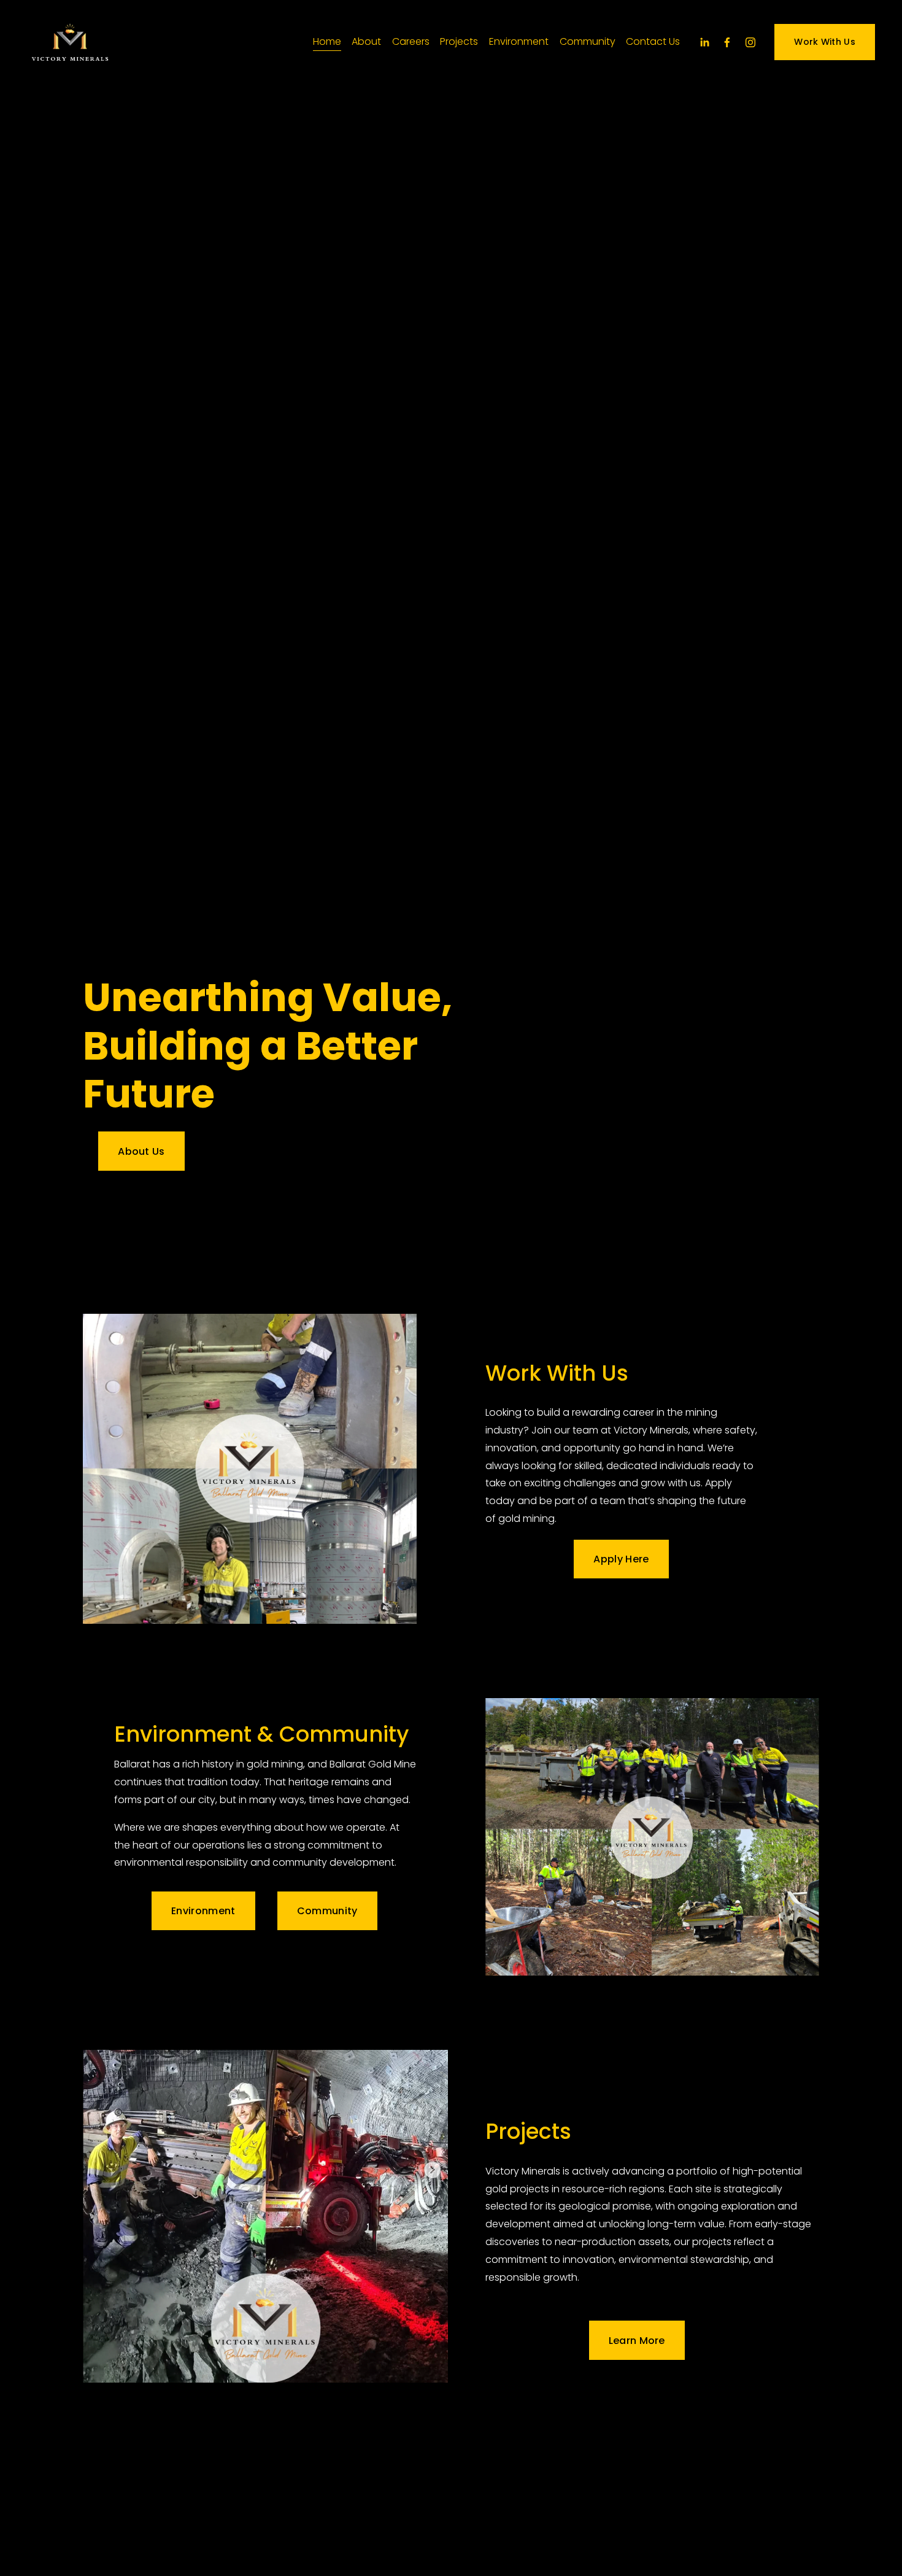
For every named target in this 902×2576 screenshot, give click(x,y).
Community (588, 41)
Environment (519, 41)
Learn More (637, 2341)
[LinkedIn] (704, 42)
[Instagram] (750, 42)
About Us (141, 1151)
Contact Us (653, 41)
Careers (411, 41)
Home (327, 41)
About (366, 41)
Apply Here (621, 1559)
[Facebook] (727, 42)
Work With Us (824, 42)
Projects (459, 41)
